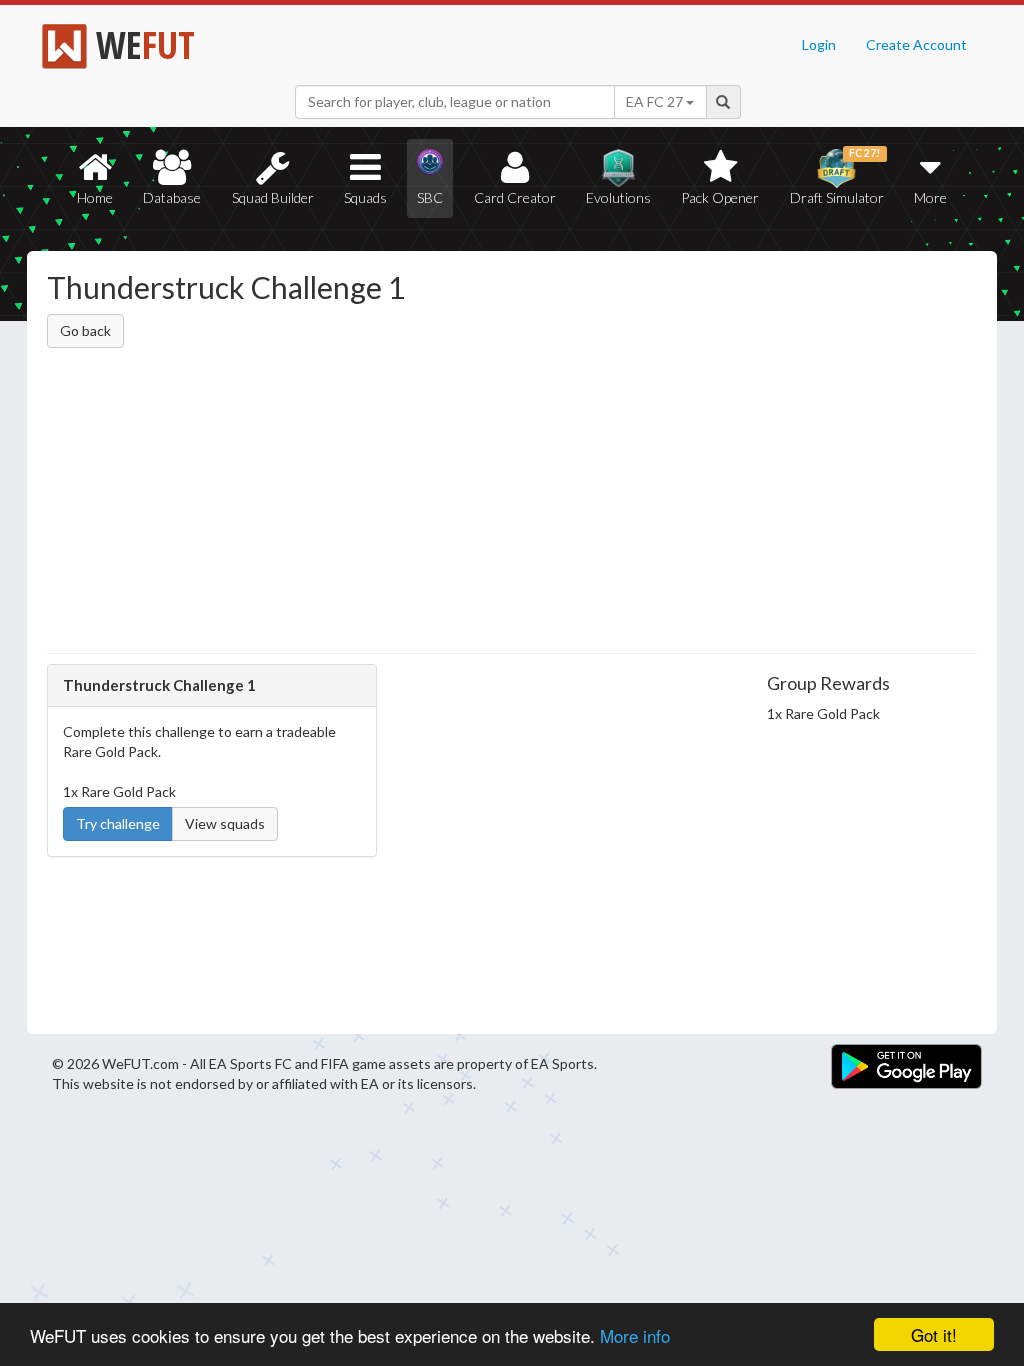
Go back (85, 330)
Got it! (934, 1334)
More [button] (930, 197)
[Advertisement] (512, 504)
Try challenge (118, 823)
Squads (365, 197)
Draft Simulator (837, 176)
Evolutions (618, 197)
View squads (225, 823)
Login (819, 44)
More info (635, 1335)
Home (95, 197)
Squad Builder (273, 197)
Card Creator (515, 197)
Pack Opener (720, 197)
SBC (430, 197)
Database (172, 197)
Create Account (916, 44)
